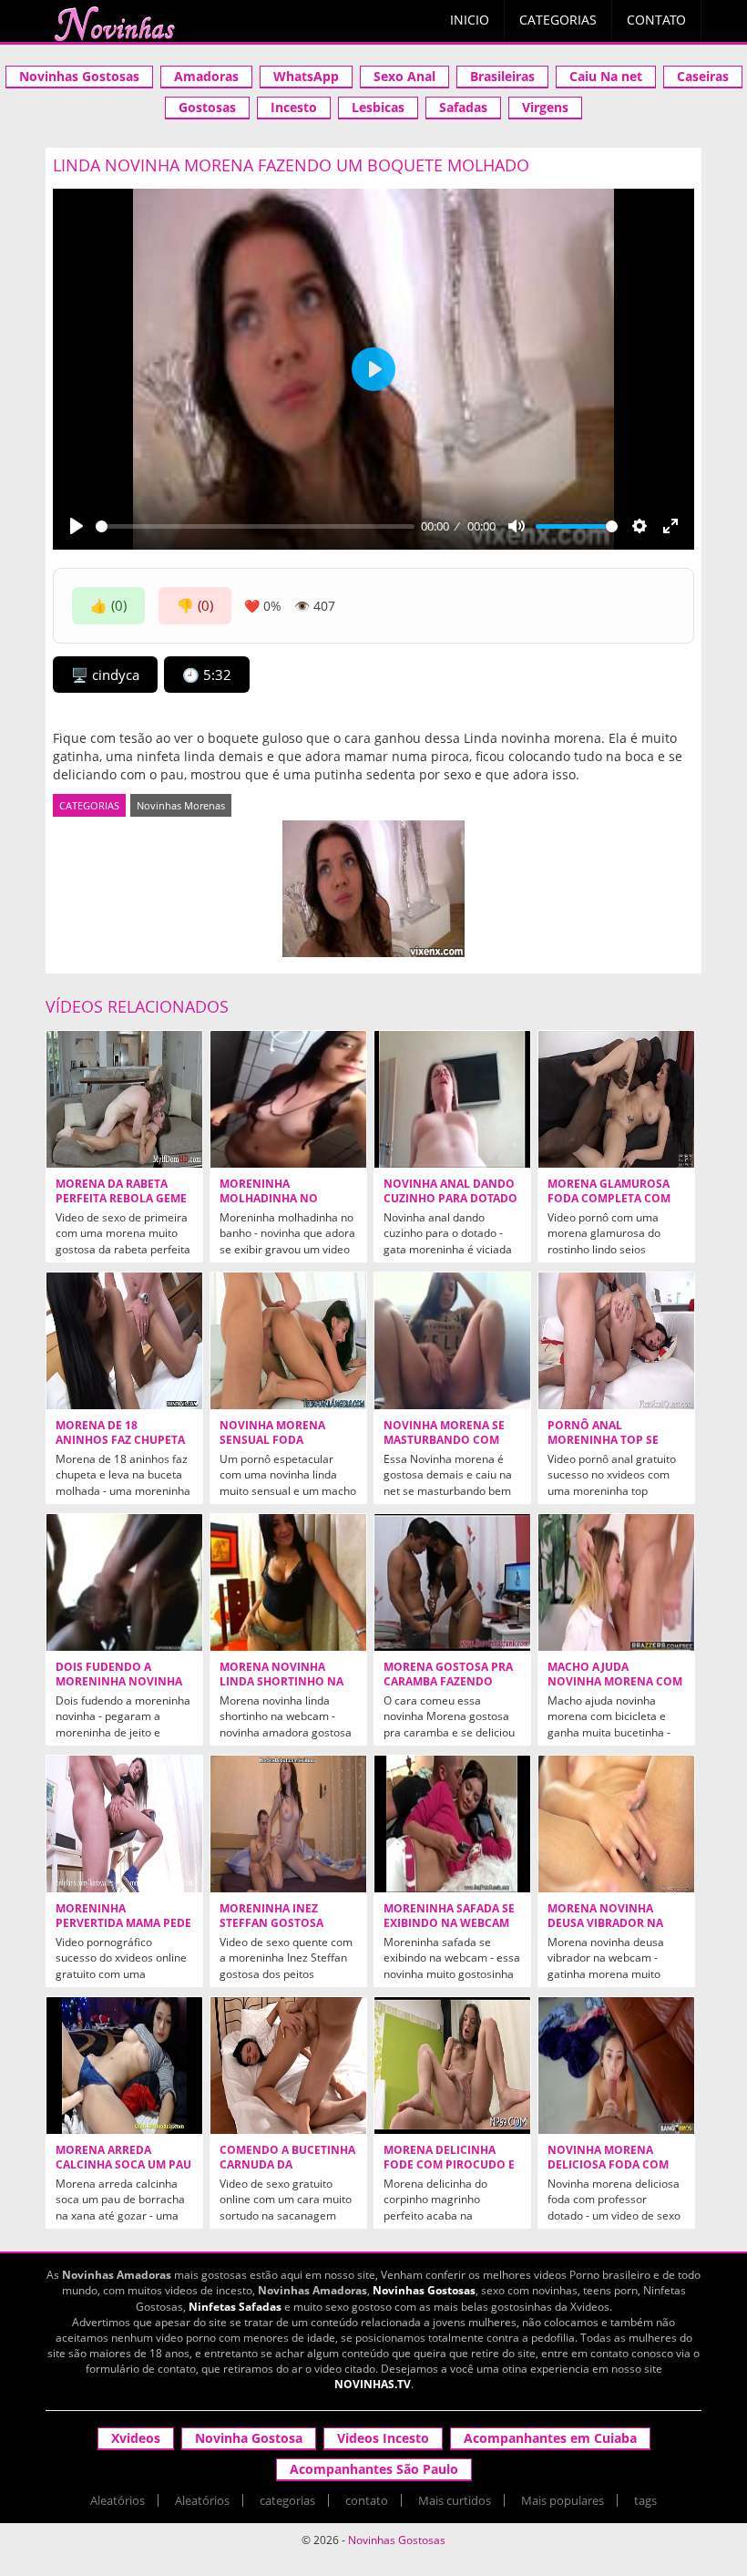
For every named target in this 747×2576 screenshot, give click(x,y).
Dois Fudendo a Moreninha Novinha (119, 1674)
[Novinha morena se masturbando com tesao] (452, 1341)
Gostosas (207, 107)
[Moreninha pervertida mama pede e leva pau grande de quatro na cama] (124, 1824)
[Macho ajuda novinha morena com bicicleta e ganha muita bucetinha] (616, 1582)
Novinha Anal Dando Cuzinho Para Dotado (450, 1191)
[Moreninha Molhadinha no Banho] (288, 1099)
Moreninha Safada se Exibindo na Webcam (449, 1916)
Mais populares (563, 2500)
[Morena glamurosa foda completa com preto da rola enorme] (616, 1099)
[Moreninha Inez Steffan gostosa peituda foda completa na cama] (288, 1824)
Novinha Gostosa (249, 2438)
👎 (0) (195, 605)
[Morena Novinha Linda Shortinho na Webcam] (288, 1582)
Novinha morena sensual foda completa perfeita (276, 1440)
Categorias (558, 20)
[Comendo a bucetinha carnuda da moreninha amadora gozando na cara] (288, 2066)
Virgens (545, 107)
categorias (287, 2500)
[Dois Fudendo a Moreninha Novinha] (124, 1582)
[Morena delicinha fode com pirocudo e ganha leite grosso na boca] (452, 2066)
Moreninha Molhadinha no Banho (269, 1199)
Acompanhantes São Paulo (374, 2469)
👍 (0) (108, 605)
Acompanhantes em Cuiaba (550, 2438)
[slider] (255, 526)
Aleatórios (118, 2500)
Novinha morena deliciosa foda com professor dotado (608, 2165)
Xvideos (136, 2438)
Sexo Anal (404, 76)
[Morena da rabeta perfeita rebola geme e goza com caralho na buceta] (124, 1099)
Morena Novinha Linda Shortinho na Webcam (281, 1682)
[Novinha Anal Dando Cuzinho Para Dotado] (452, 1099)
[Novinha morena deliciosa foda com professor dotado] (616, 2066)
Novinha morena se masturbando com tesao (444, 1440)
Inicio (470, 20)
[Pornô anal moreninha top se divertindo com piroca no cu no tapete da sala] (616, 1341)
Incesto (294, 107)
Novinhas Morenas (181, 805)
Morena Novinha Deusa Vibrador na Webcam (605, 1923)
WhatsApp (306, 76)
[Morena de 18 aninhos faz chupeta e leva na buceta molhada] (124, 1341)
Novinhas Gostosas (79, 76)
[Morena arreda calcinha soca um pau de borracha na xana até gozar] (124, 2066)
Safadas (463, 107)
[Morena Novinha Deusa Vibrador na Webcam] (616, 1824)
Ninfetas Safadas (235, 2307)
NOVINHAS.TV (373, 2384)
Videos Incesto (383, 2438)
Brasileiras (502, 76)
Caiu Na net (606, 76)
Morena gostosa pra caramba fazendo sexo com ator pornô (451, 1682)
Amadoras (206, 76)
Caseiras (703, 76)
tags (645, 2500)
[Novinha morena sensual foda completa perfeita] (288, 1341)
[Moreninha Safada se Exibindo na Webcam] (452, 1824)
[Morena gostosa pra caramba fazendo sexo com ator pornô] (452, 1582)
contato (367, 2500)
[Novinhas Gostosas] (114, 24)
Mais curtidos (455, 2500)
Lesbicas (378, 107)
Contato (656, 20)
